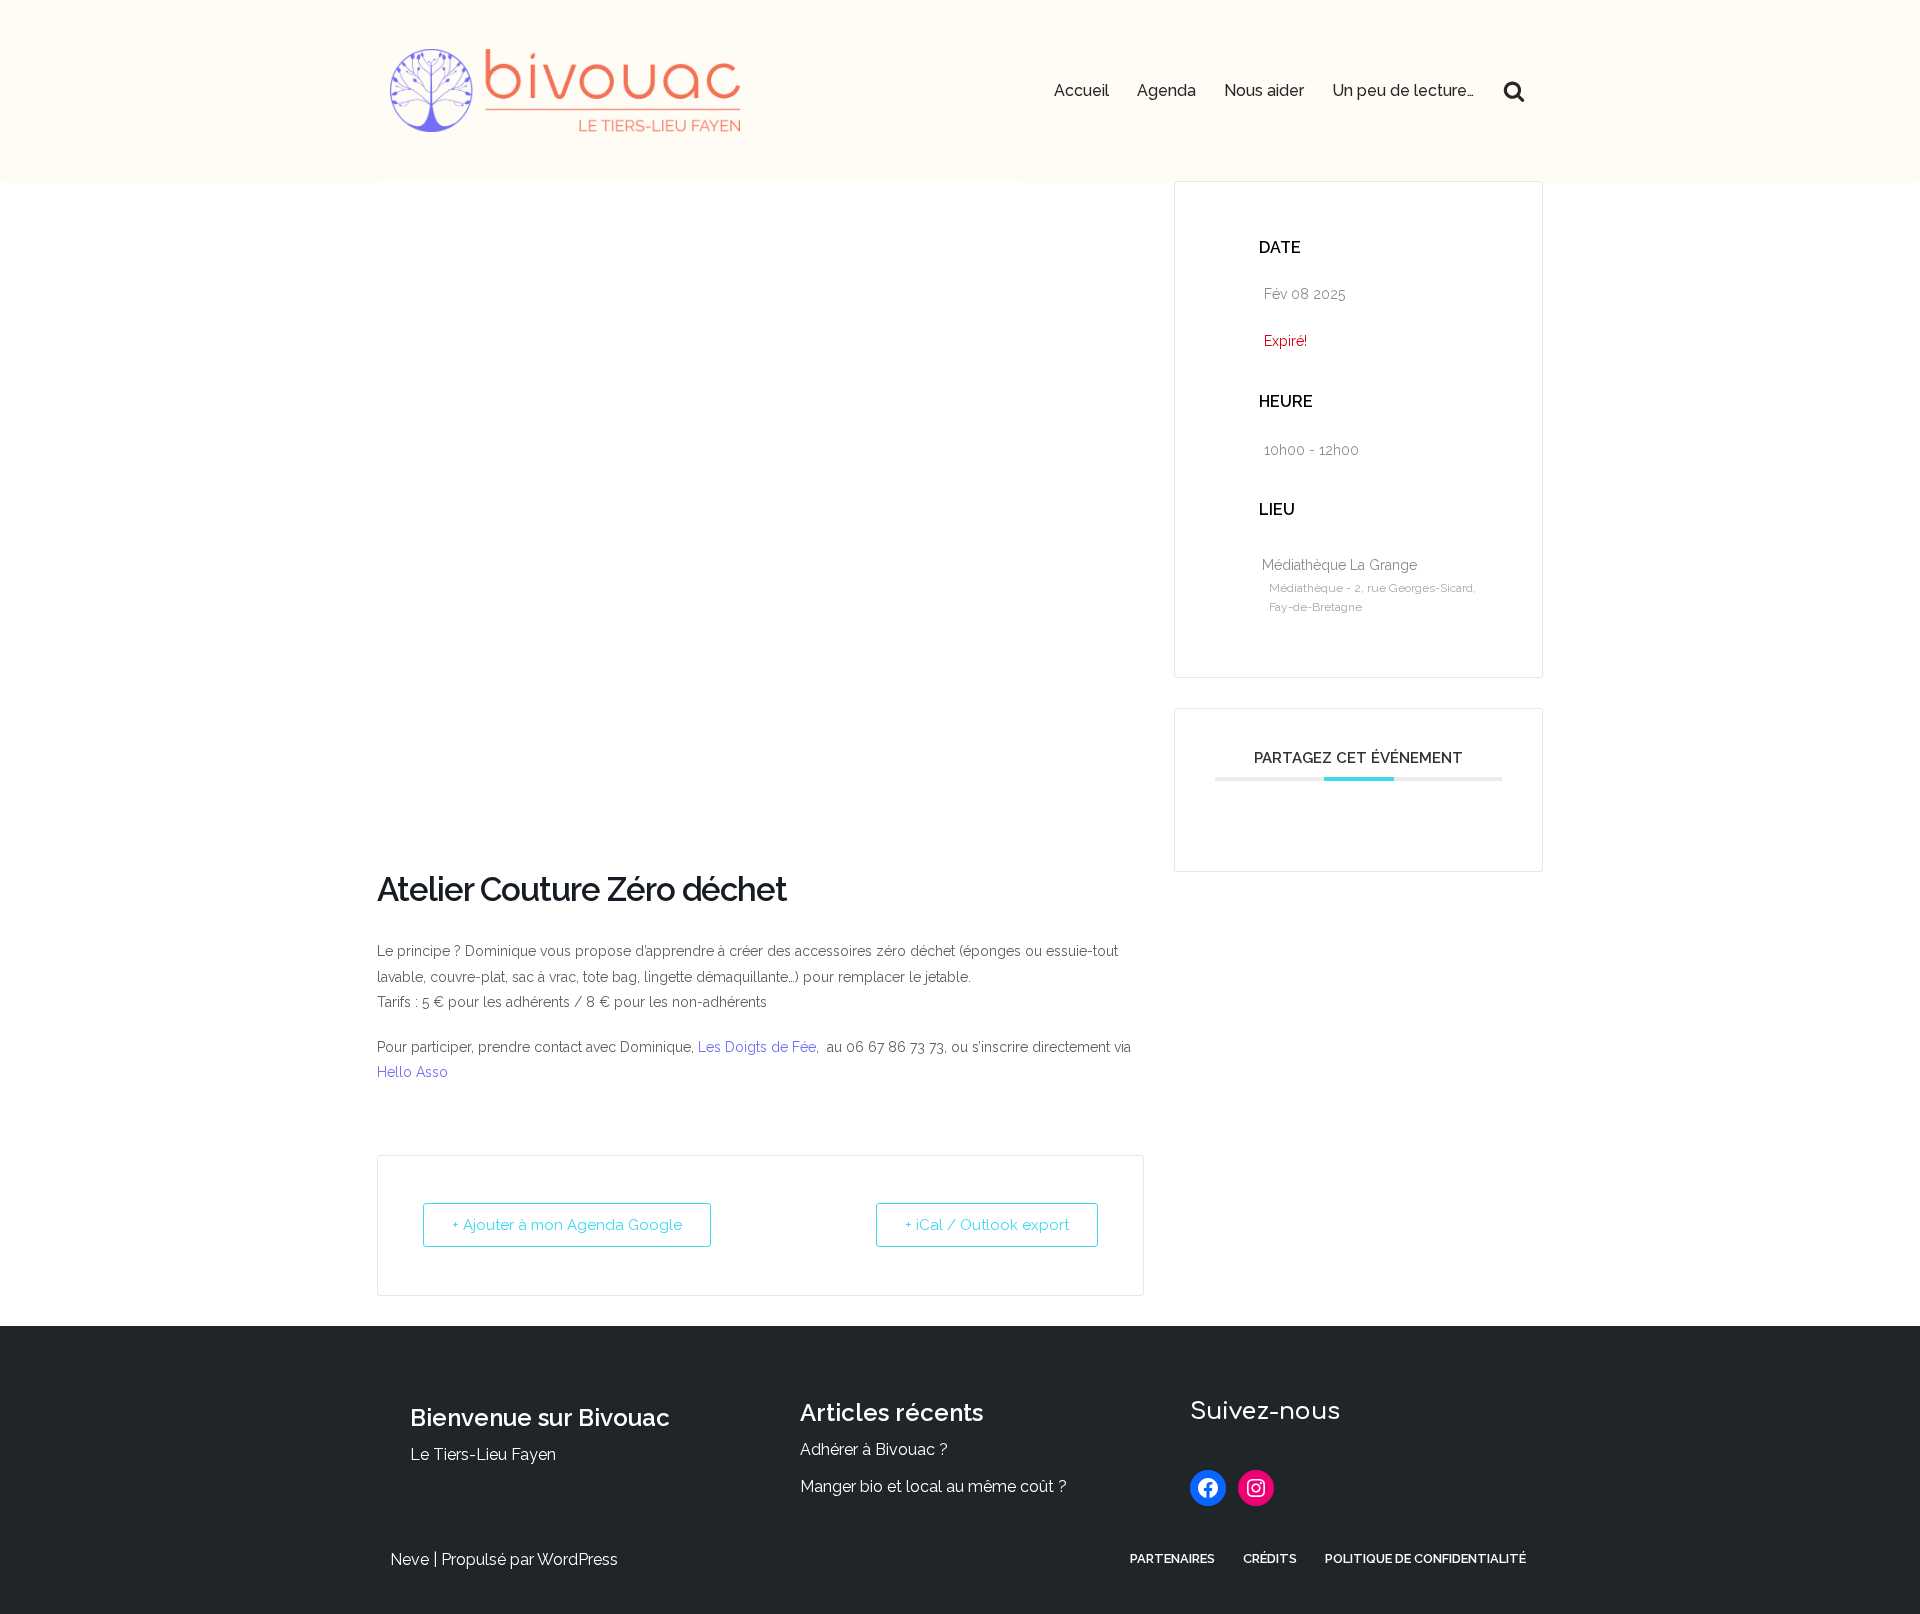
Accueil (1081, 90)
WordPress (577, 1559)
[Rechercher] (1514, 91)
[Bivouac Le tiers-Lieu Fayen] (565, 90)
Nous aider (1264, 90)
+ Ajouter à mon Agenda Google (567, 1225)
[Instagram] (1256, 1488)
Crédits (1270, 1558)
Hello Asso (412, 1072)
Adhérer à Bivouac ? (874, 1449)
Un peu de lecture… (1403, 90)
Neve (409, 1559)
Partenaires (1172, 1558)
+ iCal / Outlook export (987, 1225)
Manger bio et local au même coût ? (933, 1486)
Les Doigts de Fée (757, 1047)
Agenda (1166, 90)
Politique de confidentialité (1425, 1558)
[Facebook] (1208, 1488)
